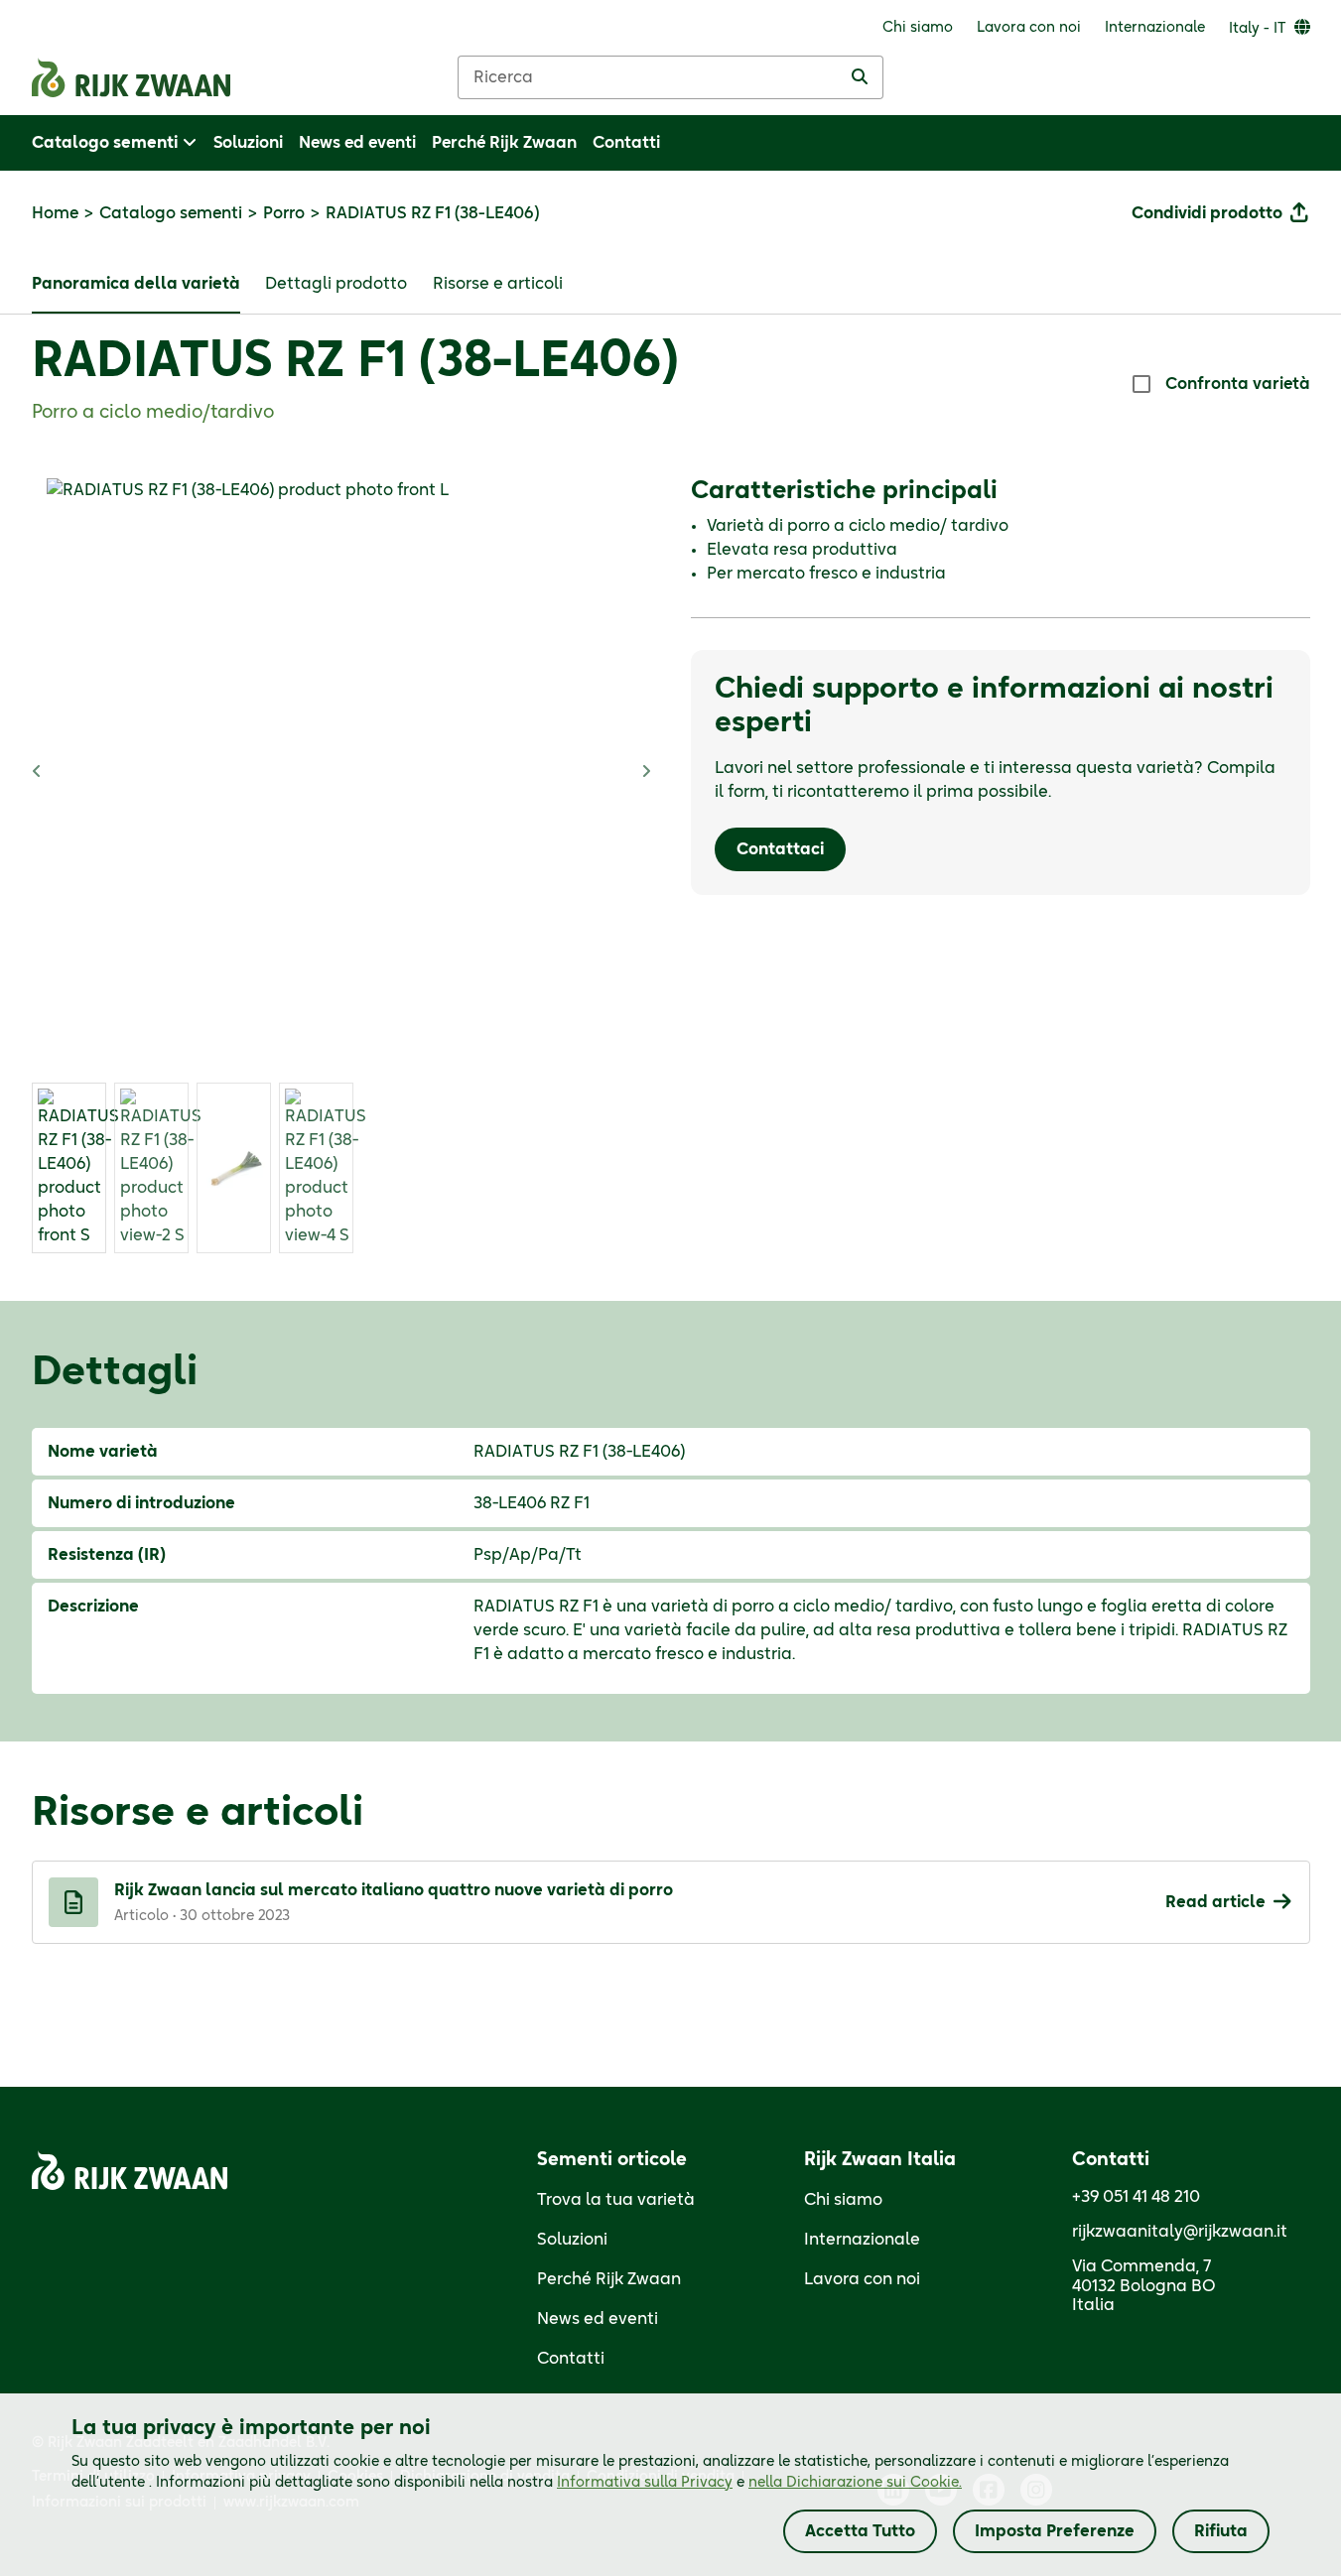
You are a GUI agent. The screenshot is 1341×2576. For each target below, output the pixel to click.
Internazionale (862, 2240)
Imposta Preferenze (1055, 2531)
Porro (284, 213)
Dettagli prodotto (336, 284)
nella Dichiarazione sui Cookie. (855, 2483)
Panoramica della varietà (136, 284)
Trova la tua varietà (616, 2200)
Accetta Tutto (860, 2531)
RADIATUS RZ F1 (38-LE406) (355, 362)
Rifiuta (1221, 2531)
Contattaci (780, 849)
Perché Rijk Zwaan (609, 2279)
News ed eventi (598, 2319)
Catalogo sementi (171, 213)
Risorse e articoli (498, 284)
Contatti (571, 2359)
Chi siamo (843, 2200)
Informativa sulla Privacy (645, 2483)
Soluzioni (572, 2240)
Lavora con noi (862, 2279)
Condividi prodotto (1207, 213)
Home (55, 213)
